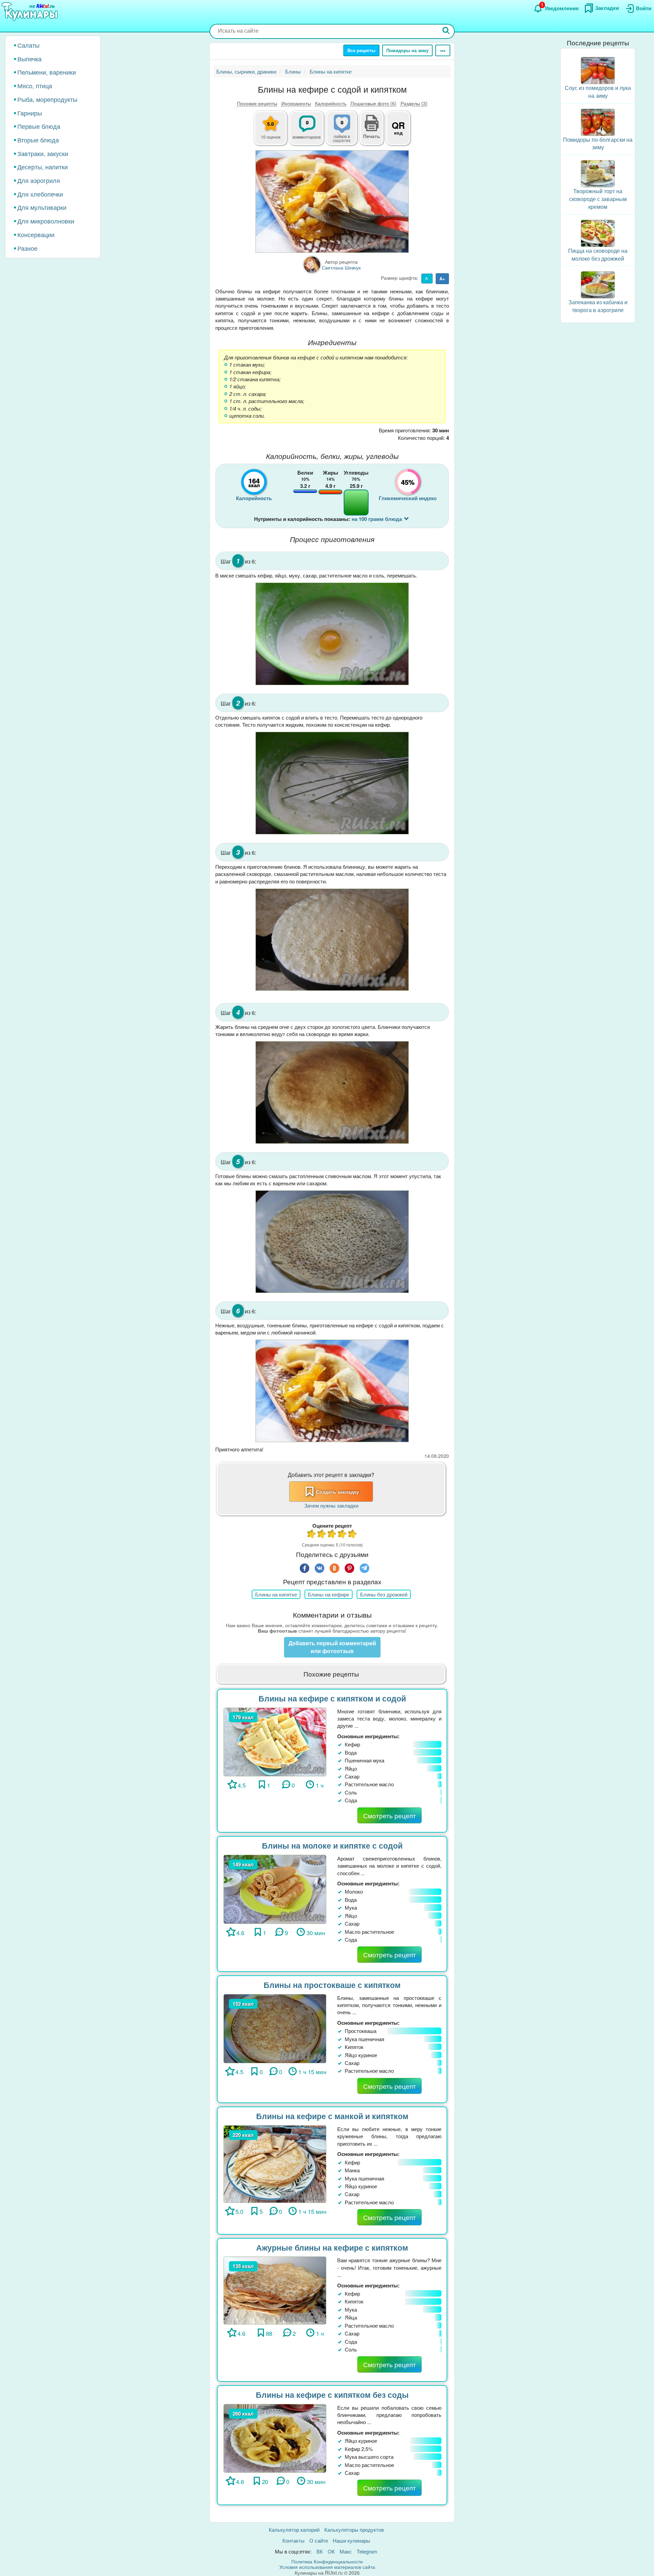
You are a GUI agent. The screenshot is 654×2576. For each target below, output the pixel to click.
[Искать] (446, 31)
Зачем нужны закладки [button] (331, 1505)
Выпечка (29, 59)
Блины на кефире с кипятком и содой (332, 1698)
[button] (372, 135)
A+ (442, 279)
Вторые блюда (38, 140)
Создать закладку (338, 1492)
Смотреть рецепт (390, 1815)
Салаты (28, 45)
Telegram (367, 2551)
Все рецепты (361, 50)
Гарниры (30, 113)
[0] (346, 132)
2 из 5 (322, 1535)
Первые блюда (39, 126)
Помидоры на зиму (407, 50)
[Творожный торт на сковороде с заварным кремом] (598, 173)
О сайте (319, 2540)
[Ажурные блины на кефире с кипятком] (275, 2290)
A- (427, 278)
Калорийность (331, 103)
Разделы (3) (414, 103)
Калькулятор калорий (294, 2529)
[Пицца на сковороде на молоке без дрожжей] (598, 233)
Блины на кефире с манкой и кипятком (332, 2116)
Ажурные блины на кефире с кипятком (332, 2247)
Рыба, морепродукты (47, 99)
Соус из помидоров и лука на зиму (598, 92)
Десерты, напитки (43, 167)
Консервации (36, 234)
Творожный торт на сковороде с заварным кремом (598, 199)
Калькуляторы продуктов (354, 2529)
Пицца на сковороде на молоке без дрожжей (598, 254)
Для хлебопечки (40, 194)
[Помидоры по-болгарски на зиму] (598, 121)
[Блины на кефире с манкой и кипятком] (275, 2163)
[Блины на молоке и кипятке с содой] (275, 1888)
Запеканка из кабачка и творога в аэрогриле (598, 306)
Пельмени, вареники (47, 72)
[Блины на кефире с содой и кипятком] (332, 202)
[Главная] (31, 12)
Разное (27, 248)
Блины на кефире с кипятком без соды (332, 2395)
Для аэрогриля (39, 180)
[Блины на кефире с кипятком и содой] (275, 1741)
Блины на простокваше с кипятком (332, 1985)
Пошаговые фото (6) (373, 103)
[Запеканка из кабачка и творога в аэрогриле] (598, 284)
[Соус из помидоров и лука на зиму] (598, 70)
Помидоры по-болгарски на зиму (598, 143)
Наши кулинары (352, 2540)
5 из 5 (353, 1535)
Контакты (293, 2540)
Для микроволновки (46, 221)
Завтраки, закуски (43, 153)
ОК (331, 2551)
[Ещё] (443, 50)
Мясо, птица (35, 86)
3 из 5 (332, 1535)
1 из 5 (312, 1535)
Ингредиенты (296, 103)
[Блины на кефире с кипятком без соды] (275, 2438)
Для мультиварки (42, 207)
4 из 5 (342, 1535)
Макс (346, 2551)
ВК (320, 2551)
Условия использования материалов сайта (327, 2567)
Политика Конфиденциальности (327, 2561)
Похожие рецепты (257, 103)
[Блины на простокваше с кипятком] (275, 2028)
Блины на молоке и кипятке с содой (332, 1845)
